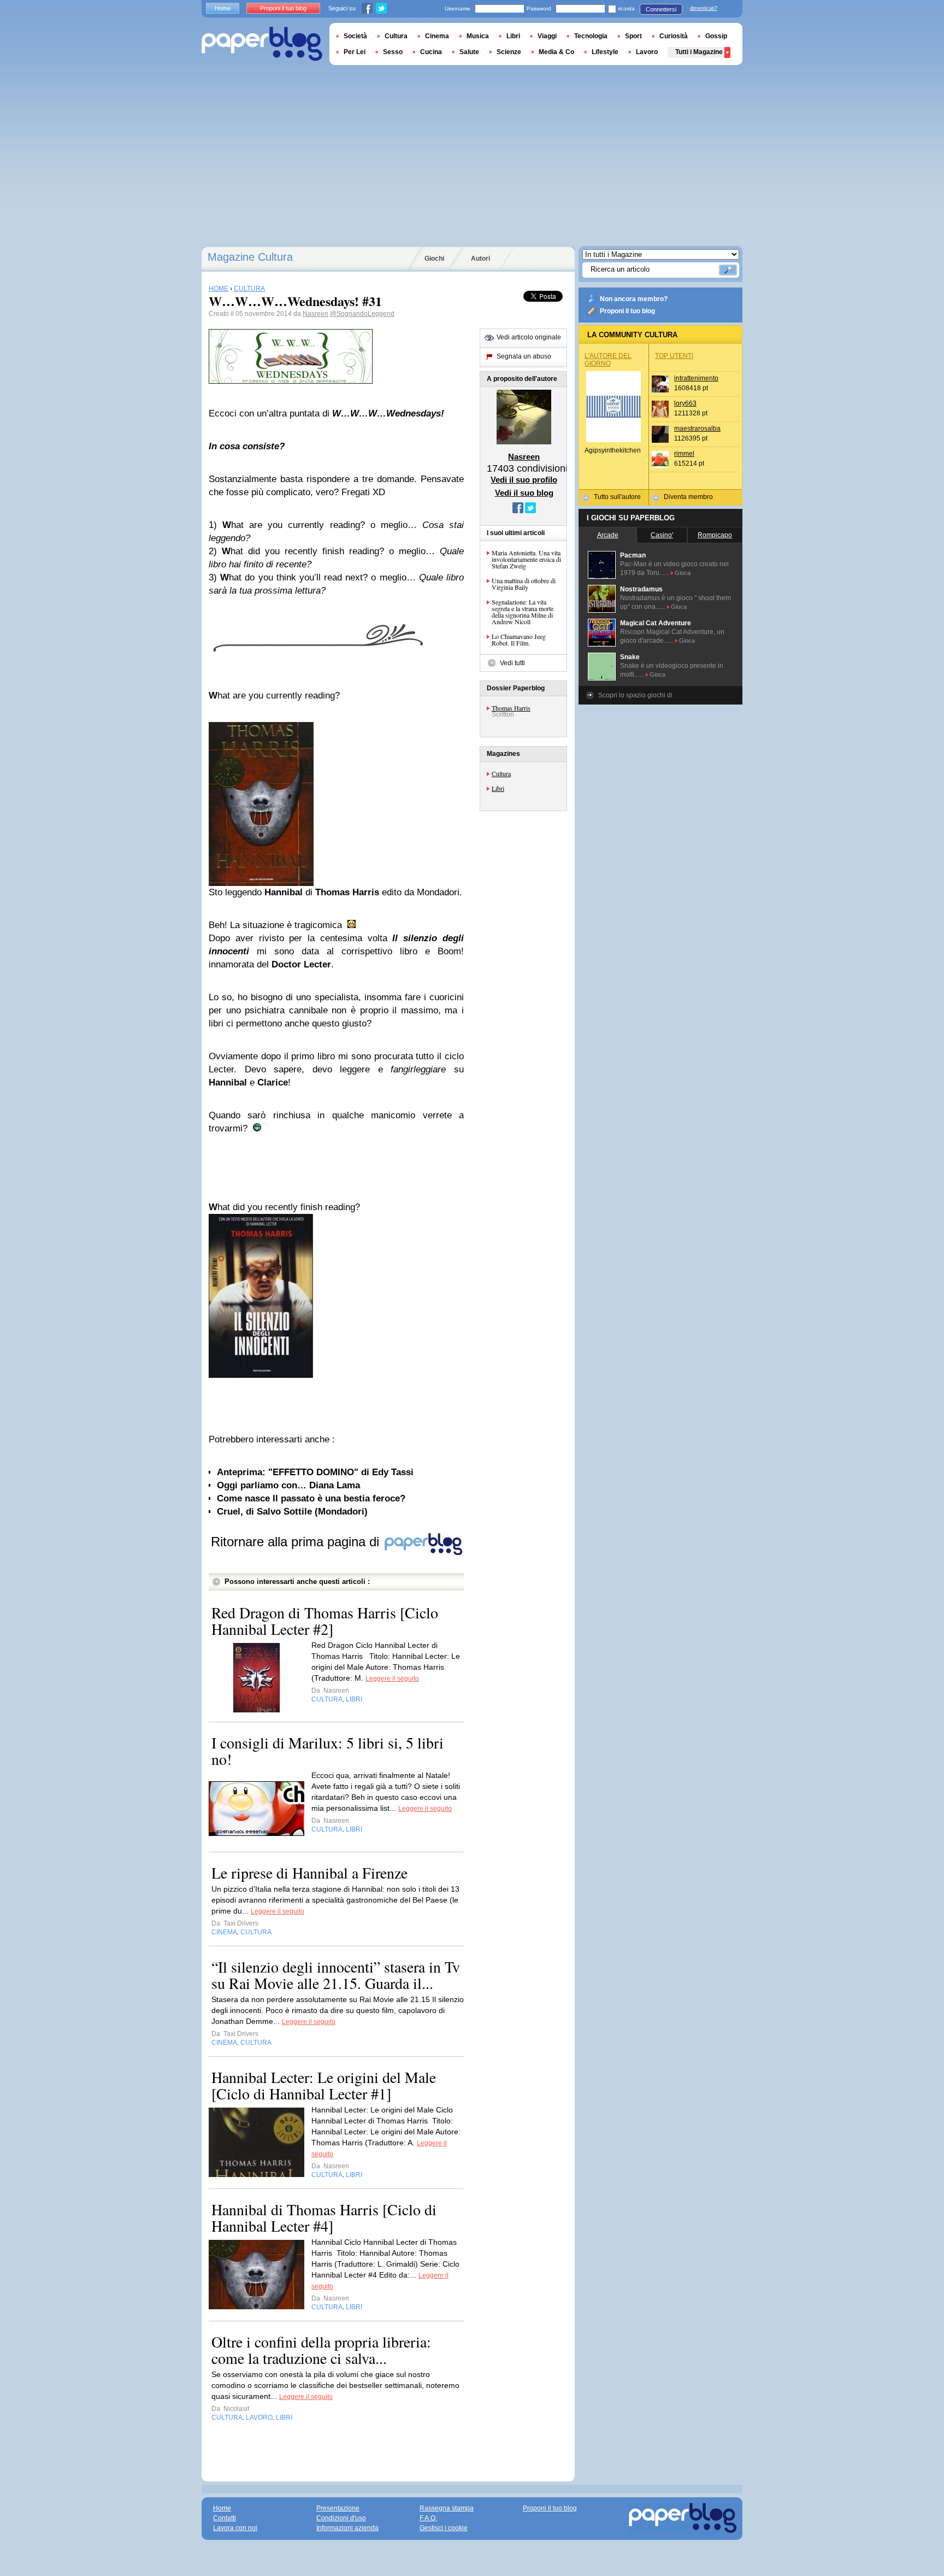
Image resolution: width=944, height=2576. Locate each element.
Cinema (437, 36)
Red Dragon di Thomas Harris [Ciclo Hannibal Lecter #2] (325, 1621)
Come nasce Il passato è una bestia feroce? (311, 1498)
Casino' (662, 535)
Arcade (608, 535)
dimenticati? (704, 8)
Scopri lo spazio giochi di (635, 695)
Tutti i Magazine (699, 52)
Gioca (683, 573)
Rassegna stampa (447, 2508)
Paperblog (262, 44)
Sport (633, 36)
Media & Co (556, 52)
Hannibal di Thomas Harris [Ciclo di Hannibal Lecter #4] (324, 2217)
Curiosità (674, 36)
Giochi (434, 259)
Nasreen (315, 314)
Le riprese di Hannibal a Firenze (309, 1873)
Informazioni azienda (347, 2528)
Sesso (393, 52)
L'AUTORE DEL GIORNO (608, 360)
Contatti (225, 2518)
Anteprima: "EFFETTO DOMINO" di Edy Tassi (315, 1472)
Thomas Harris (511, 708)
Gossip (716, 36)
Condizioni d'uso (341, 2518)
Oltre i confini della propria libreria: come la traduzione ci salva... (321, 2350)
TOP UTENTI (674, 356)
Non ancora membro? (634, 299)
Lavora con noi (235, 2528)
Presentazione (338, 2508)
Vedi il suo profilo (524, 480)
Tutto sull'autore (617, 497)
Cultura (501, 773)
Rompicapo (715, 535)
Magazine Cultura (250, 257)
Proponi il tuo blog (627, 311)
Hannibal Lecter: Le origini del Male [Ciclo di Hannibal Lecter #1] (324, 2085)
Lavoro (647, 52)
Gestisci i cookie (444, 2528)
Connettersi (661, 9)
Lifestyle (605, 52)
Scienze (509, 52)
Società (355, 36)
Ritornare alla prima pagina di (297, 1542)
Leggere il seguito (392, 1679)
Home (223, 8)
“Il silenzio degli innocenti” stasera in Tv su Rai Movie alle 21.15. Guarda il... (336, 1975)
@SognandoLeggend (362, 314)
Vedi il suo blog (524, 493)
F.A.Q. (428, 2518)
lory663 (685, 403)
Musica (478, 36)
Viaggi (547, 36)
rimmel (684, 454)
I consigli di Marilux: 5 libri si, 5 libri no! (328, 1751)
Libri (498, 788)
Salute (469, 52)
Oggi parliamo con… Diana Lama (288, 1485)
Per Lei (355, 52)
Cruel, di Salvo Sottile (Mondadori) (292, 1512)
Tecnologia (591, 36)
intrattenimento (696, 378)
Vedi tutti (512, 663)
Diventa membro (688, 497)
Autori (480, 259)
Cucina (431, 52)
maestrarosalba (697, 429)
